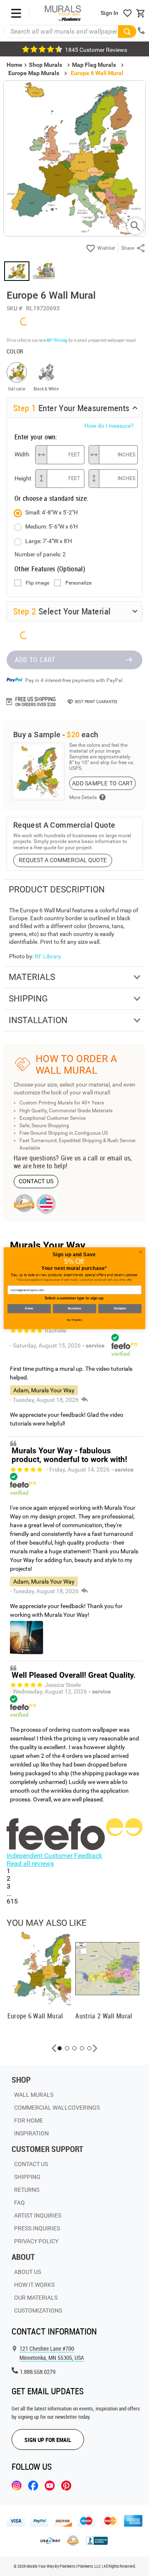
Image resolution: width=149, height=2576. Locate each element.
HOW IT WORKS (34, 2285)
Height (23, 478)
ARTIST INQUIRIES (38, 2215)
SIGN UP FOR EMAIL (48, 2440)
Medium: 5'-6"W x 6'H (52, 526)
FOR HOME (29, 2120)
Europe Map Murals (34, 73)
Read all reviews (30, 1863)
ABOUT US (28, 2272)
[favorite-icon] (127, 13)
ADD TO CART (35, 660)
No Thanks (74, 1320)
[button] (54, 2048)
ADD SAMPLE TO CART (102, 783)
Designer (120, 1308)
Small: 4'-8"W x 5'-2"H (52, 512)
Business (74, 1308)
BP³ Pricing (57, 340)
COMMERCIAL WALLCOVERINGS (57, 2108)
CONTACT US (36, 1181)
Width (22, 454)
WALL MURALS (34, 2095)
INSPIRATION (31, 2133)
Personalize (78, 583)
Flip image (37, 583)
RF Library (48, 956)
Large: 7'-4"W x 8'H (49, 541)
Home (29, 1308)
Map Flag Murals (94, 65)
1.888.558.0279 (38, 2372)
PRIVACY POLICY (36, 2241)
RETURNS (27, 2190)
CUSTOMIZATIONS (38, 2310)
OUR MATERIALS (36, 2298)
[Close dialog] (141, 1251)
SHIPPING (27, 2177)
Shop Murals (46, 65)
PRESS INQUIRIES (37, 2228)
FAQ (19, 2203)
